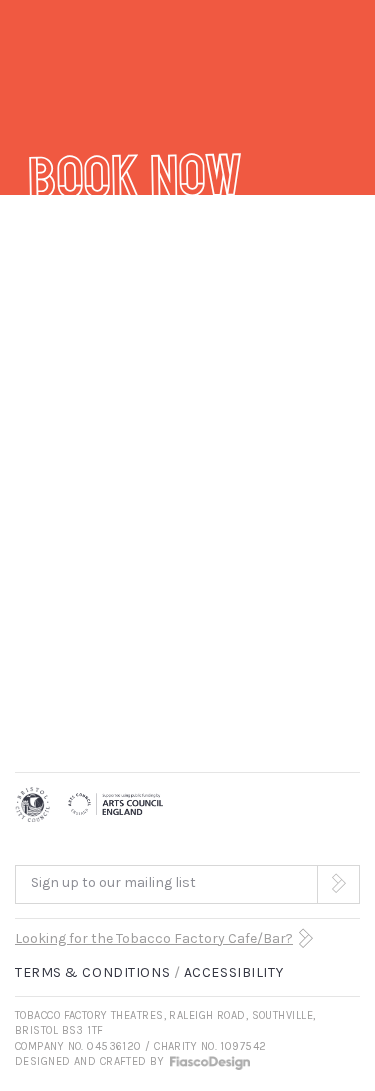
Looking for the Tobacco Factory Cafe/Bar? (154, 938)
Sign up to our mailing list (113, 882)
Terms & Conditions (92, 972)
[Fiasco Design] (209, 1061)
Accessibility (233, 972)
